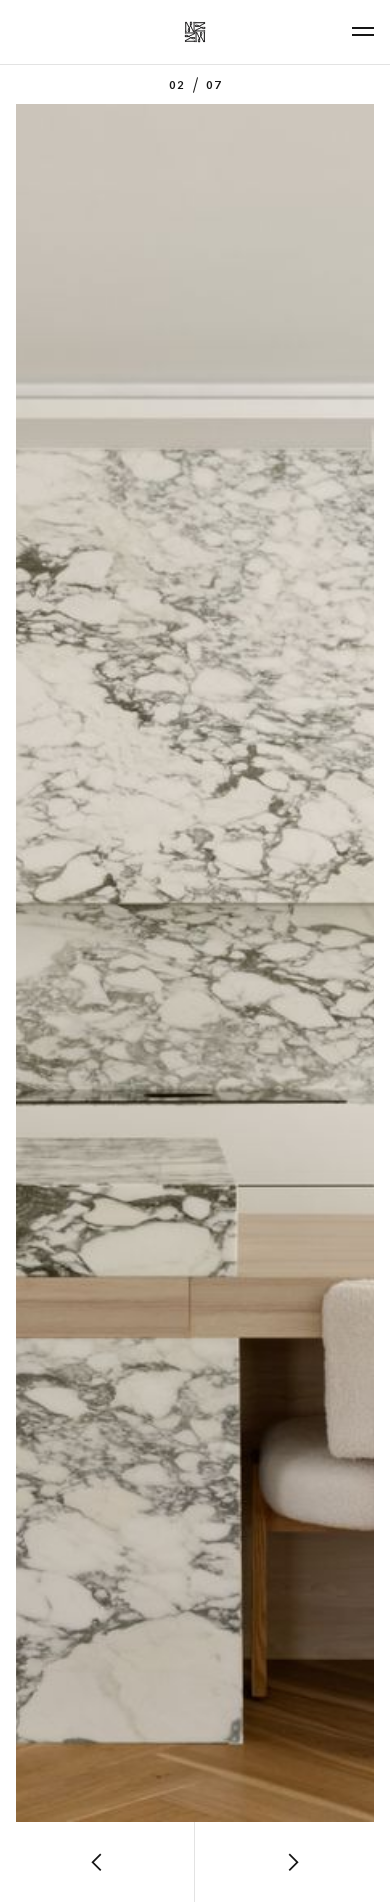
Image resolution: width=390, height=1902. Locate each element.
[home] (195, 32)
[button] (97, 1862)
